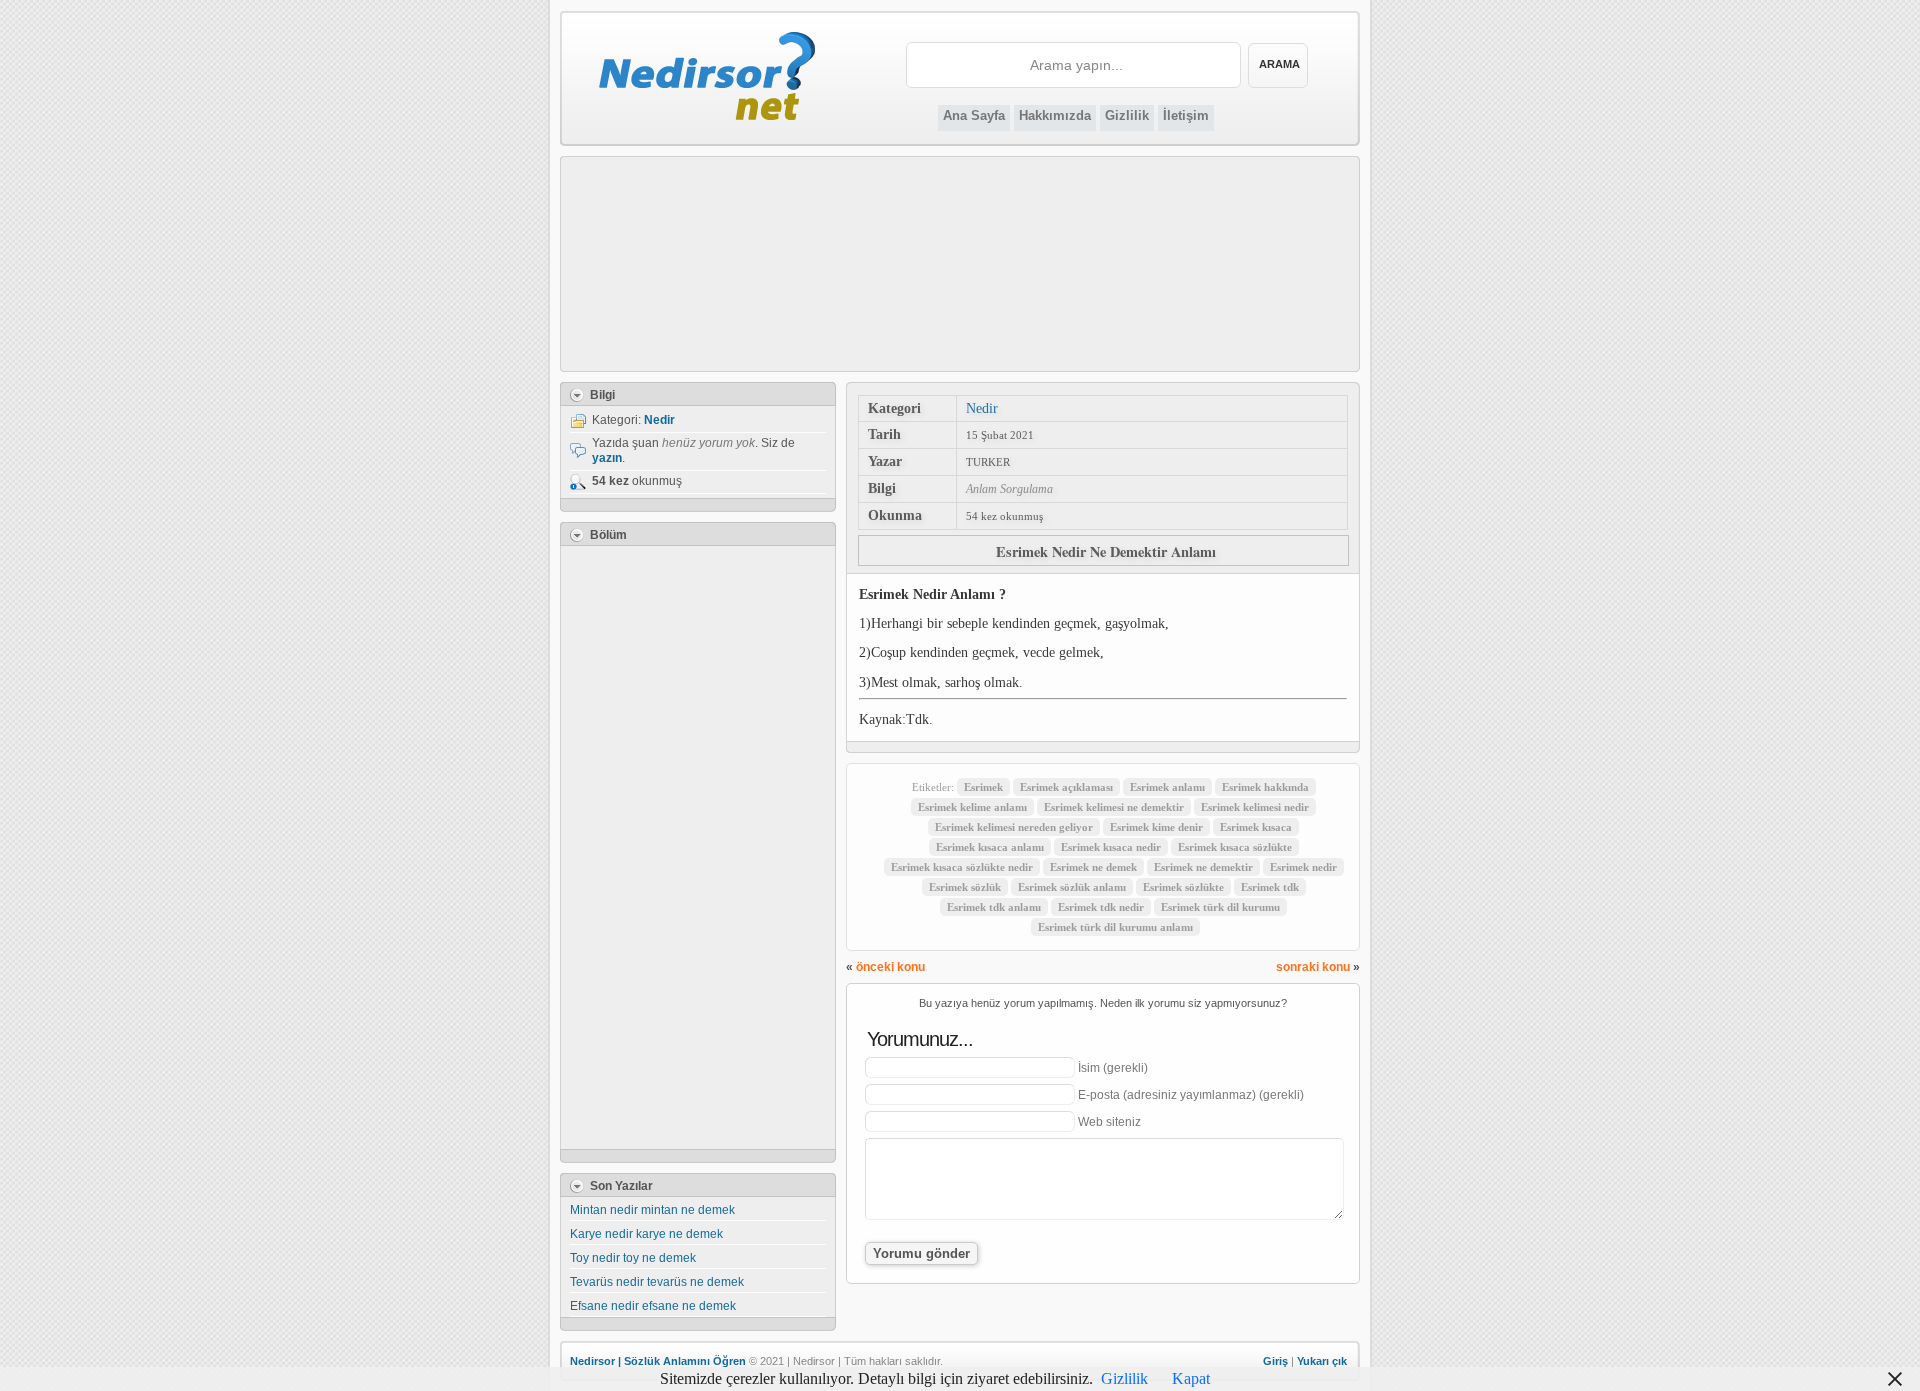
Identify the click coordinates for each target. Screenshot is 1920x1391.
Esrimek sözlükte (1183, 887)
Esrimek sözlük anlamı (1072, 887)
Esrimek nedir (1303, 867)
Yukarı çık (1322, 1361)
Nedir (982, 408)
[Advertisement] (960, 264)
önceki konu (890, 967)
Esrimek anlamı (1167, 787)
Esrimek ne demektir (1203, 867)
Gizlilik (1127, 115)
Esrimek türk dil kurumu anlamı (1115, 927)
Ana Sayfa (974, 115)
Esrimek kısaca (1256, 827)
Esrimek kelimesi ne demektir (1114, 807)
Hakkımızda (1055, 115)
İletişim (1186, 115)
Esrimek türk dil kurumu (1220, 907)
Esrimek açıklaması (1066, 787)
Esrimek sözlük (965, 887)
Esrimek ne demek (1093, 867)
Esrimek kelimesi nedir (1255, 807)
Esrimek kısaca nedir (1111, 847)
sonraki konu (1313, 967)
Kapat (1191, 1378)
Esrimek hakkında (1265, 787)
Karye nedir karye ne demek (646, 1234)
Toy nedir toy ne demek (633, 1258)
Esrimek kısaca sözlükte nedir (962, 867)
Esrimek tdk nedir (1101, 907)
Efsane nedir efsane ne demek (653, 1306)
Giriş (1275, 1361)
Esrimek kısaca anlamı (990, 847)
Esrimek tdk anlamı (994, 907)
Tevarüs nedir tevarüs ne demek (657, 1282)
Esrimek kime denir (1156, 827)
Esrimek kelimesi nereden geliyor (1014, 827)
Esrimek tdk (1270, 887)
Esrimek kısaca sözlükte (1235, 847)
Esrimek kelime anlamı (972, 807)
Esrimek (983, 787)
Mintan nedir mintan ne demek (652, 1210)
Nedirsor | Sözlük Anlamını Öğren (658, 1361)
